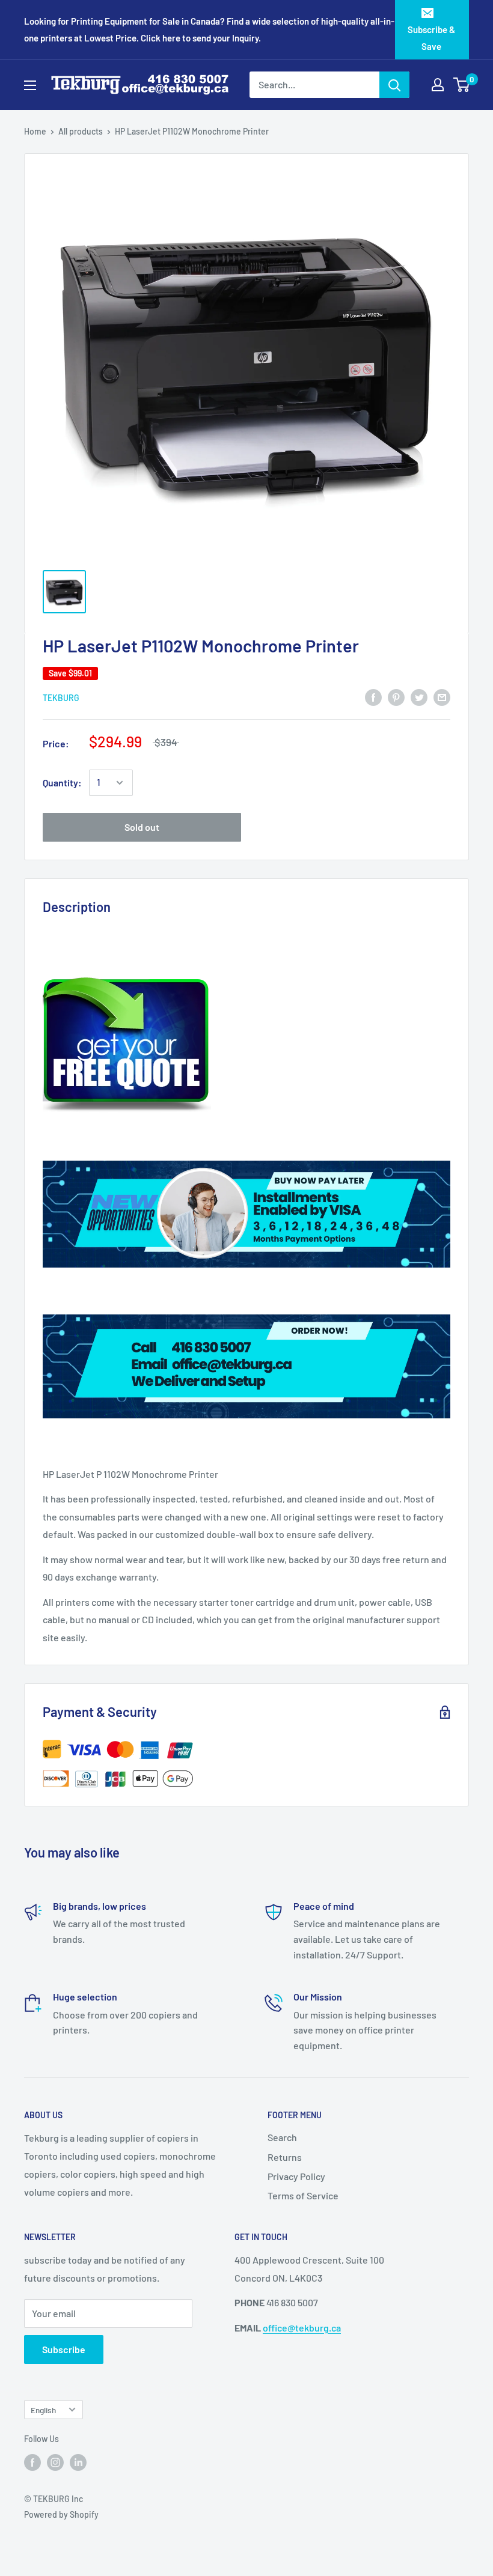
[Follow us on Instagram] (55, 2462)
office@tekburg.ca (302, 2328)
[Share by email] (442, 697)
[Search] (394, 85)
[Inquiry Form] (246, 1046)
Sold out (142, 827)
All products (81, 131)
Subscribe (64, 2349)
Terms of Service (303, 2195)
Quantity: (62, 782)
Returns (285, 2157)
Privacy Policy (296, 2176)
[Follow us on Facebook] (32, 2462)
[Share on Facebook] (373, 697)
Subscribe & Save (431, 38)
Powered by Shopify (61, 2514)
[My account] (438, 85)
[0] (462, 85)
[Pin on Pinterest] (396, 697)
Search (282, 2137)
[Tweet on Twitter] (419, 697)
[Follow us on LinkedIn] (78, 2462)
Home (35, 131)
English (43, 2410)
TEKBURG (61, 698)
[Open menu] (30, 85)
